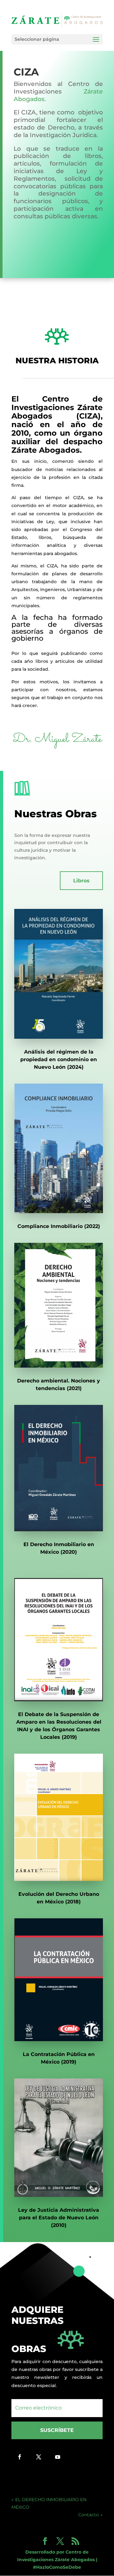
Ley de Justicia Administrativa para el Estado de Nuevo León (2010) (59, 2218)
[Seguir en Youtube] (58, 2457)
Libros (81, 881)
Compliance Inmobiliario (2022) (59, 1226)
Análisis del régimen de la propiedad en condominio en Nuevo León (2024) (59, 1059)
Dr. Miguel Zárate (57, 739)
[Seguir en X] (39, 2457)
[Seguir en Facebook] (20, 2457)
